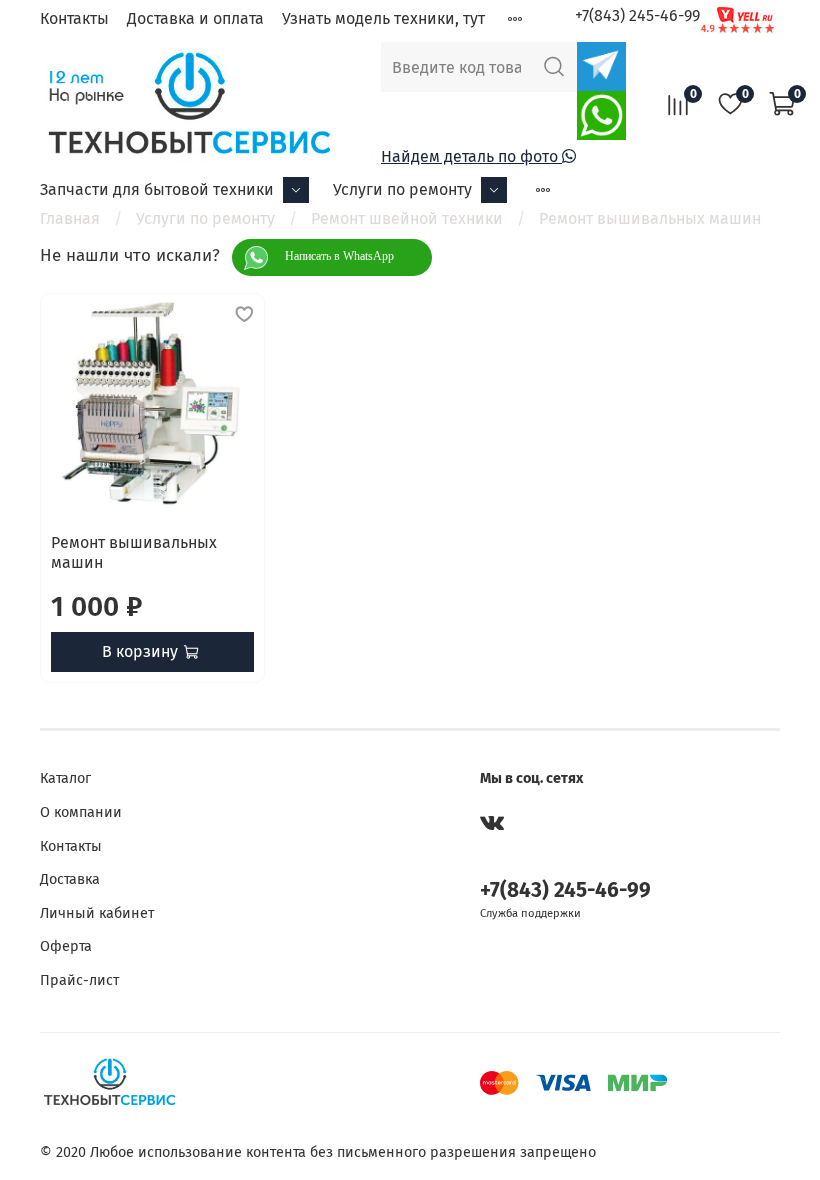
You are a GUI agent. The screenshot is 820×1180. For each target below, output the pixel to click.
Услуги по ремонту (402, 189)
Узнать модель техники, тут (383, 18)
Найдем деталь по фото (471, 156)
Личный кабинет (97, 913)
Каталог (65, 778)
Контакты (74, 18)
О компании (81, 812)
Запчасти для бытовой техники (157, 189)
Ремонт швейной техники (407, 218)
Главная (70, 218)
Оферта (66, 946)
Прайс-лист (79, 980)
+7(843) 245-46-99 (637, 15)
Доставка (70, 879)
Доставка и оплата (195, 18)
